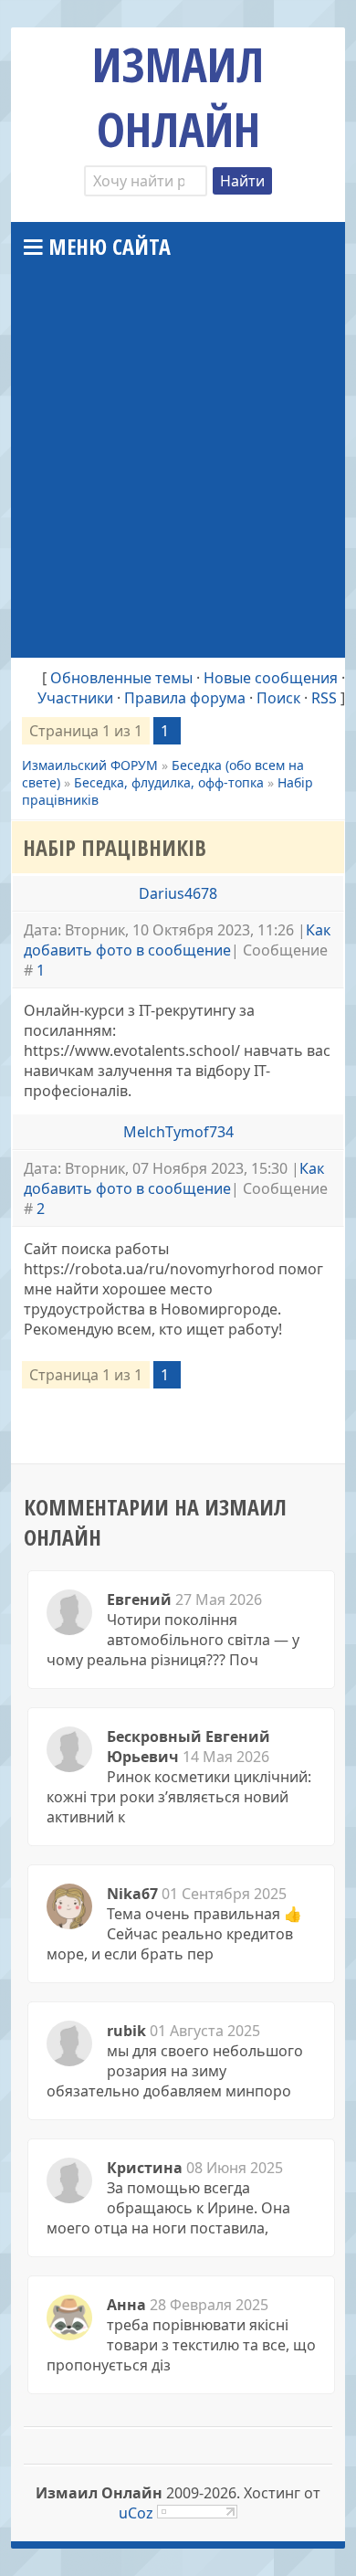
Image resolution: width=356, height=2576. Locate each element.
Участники (75, 698)
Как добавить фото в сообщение (177, 940)
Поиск (278, 698)
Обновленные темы (121, 678)
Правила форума (185, 698)
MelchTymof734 (178, 1132)
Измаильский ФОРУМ (90, 765)
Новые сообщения (271, 678)
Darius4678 (178, 893)
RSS (324, 698)
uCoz (136, 2513)
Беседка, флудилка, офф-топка (169, 782)
